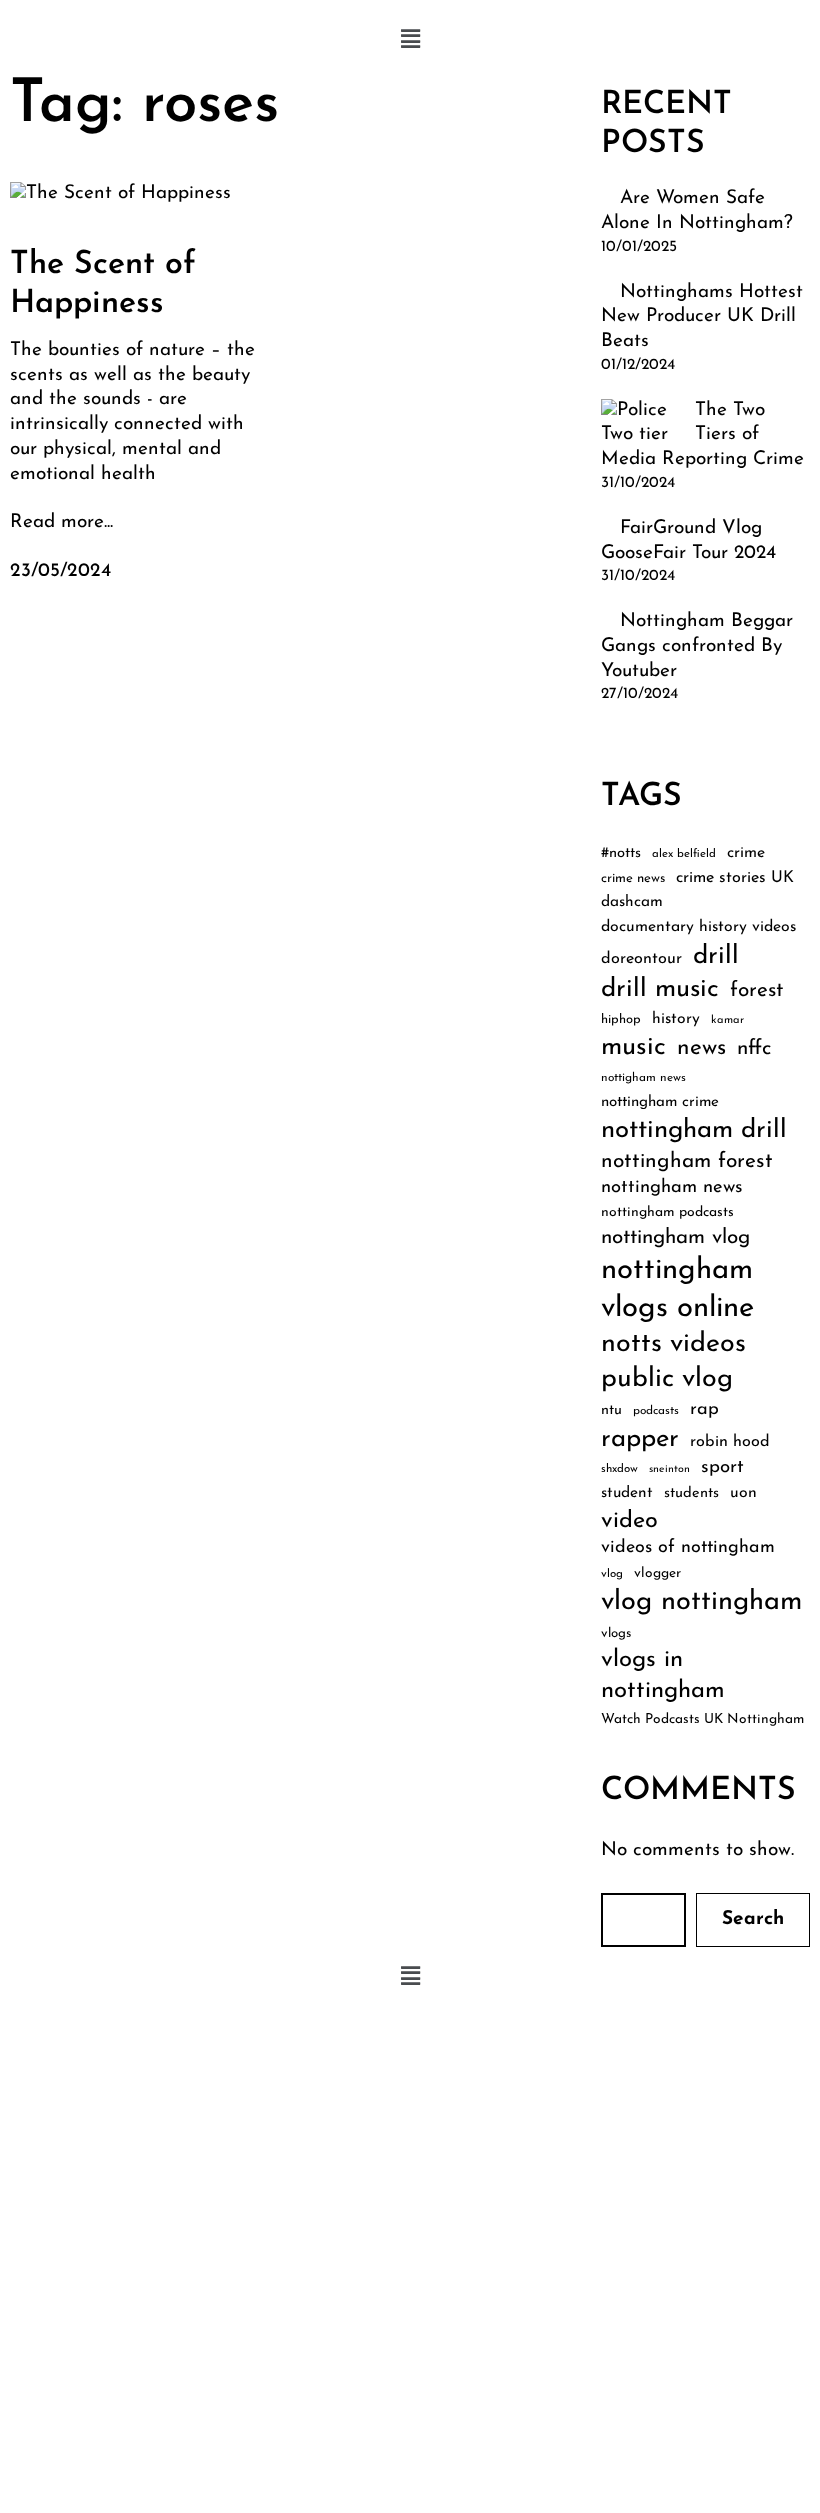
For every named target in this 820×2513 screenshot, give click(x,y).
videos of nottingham (688, 1547)
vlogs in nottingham (663, 1675)
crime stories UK (735, 878)
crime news (633, 878)
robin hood (730, 1442)
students (691, 1493)
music (633, 1047)
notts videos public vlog (673, 1362)
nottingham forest (687, 1161)
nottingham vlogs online (677, 1289)
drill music (660, 989)
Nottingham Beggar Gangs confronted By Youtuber (697, 646)
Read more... (61, 522)
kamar (727, 1020)
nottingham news (671, 1187)
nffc (754, 1049)
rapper (640, 1439)
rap (704, 1409)
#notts (621, 853)
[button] (410, 40)
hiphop (621, 1019)
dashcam (632, 902)
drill (716, 956)
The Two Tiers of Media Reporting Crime (702, 435)
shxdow (619, 1469)
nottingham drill (694, 1130)
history (676, 1019)
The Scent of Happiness (103, 284)
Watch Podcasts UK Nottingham (702, 1719)
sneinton (669, 1469)
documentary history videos (698, 927)
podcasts (656, 1411)
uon (743, 1493)
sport (722, 1467)
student (627, 1493)
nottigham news (643, 1078)
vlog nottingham (701, 1602)
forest (756, 990)
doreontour (641, 959)
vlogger (657, 1573)
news (701, 1048)
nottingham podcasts (667, 1212)
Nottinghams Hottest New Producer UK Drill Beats (702, 317)
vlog (612, 1574)
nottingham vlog (675, 1238)
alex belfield (684, 854)
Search (753, 1919)
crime (746, 853)
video (629, 1521)
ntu (611, 1410)
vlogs (616, 1633)
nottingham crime (660, 1102)
